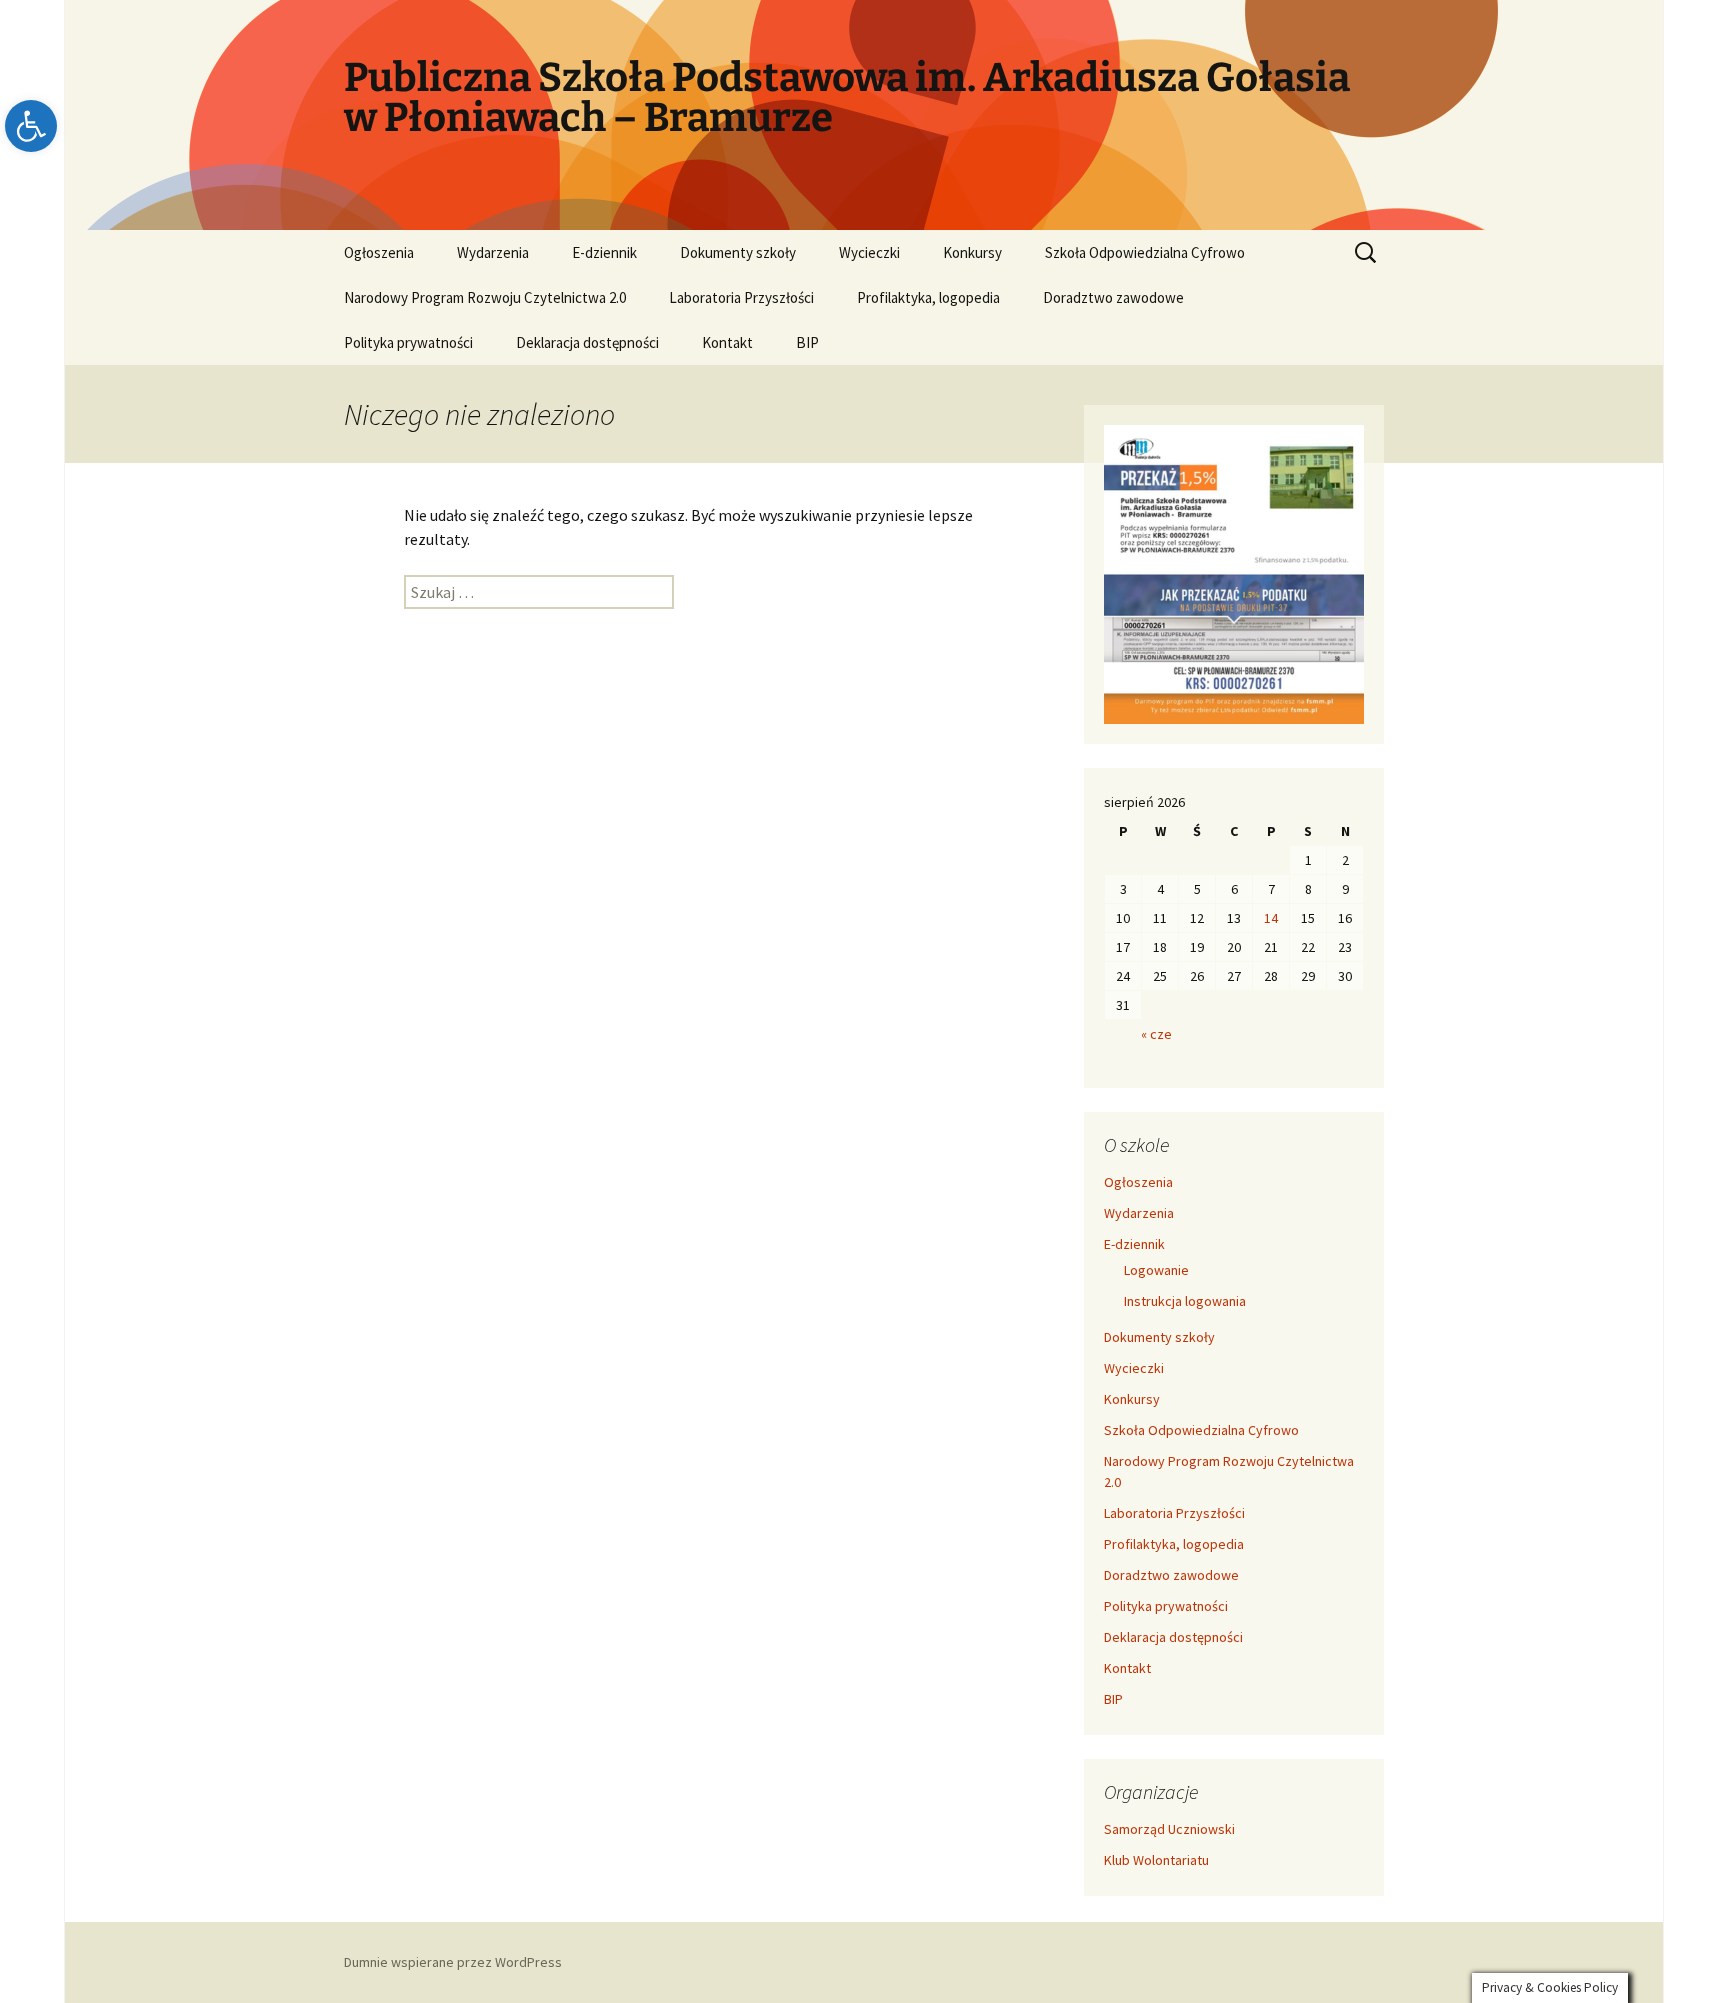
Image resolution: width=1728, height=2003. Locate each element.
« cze (1156, 1034)
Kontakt (727, 342)
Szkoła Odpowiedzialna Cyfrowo (1145, 252)
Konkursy (972, 252)
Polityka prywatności (408, 342)
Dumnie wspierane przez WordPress (453, 1962)
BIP (807, 342)
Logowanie (1156, 1270)
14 (1271, 918)
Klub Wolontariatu (1156, 1860)
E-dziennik (604, 252)
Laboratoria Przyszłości (741, 297)
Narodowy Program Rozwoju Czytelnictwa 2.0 (485, 297)
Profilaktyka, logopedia (928, 297)
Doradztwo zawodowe (1113, 297)
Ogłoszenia (379, 252)
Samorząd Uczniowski (1169, 1829)
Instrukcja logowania (1185, 1301)
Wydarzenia (493, 252)
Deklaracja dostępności (587, 342)
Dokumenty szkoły (738, 252)
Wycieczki (869, 252)
